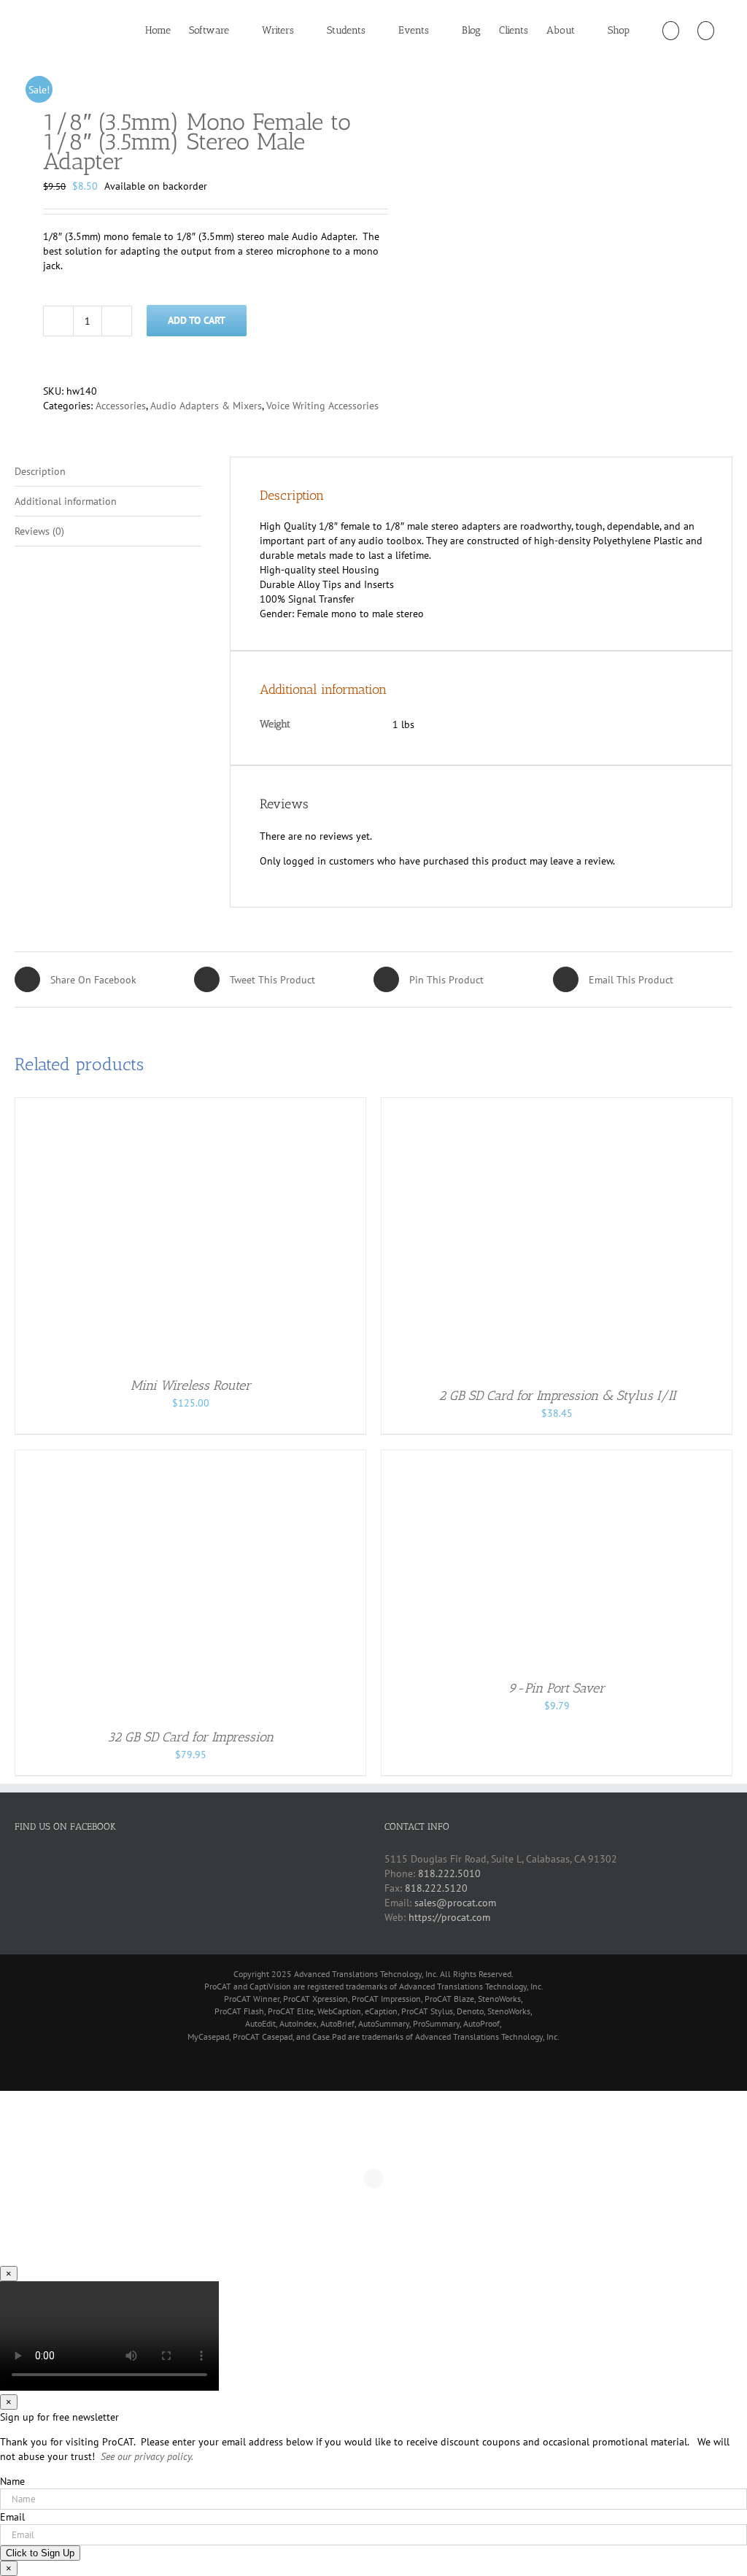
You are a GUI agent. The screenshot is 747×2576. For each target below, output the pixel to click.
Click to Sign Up (40, 2553)
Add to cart (197, 320)
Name (12, 2481)
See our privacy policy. (147, 2456)
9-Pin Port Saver (557, 1688)
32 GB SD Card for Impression (190, 1737)
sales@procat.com (455, 1903)
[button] (706, 31)
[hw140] (187, 69)
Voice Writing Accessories (322, 406)
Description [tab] (40, 471)
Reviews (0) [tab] (39, 531)
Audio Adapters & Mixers (206, 406)
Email (12, 2517)
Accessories (121, 406)
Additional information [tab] (66, 501)
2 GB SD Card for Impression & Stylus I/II (557, 1396)
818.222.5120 (436, 1888)
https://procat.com (449, 1917)
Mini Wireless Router (191, 1385)
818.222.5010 (449, 1873)
